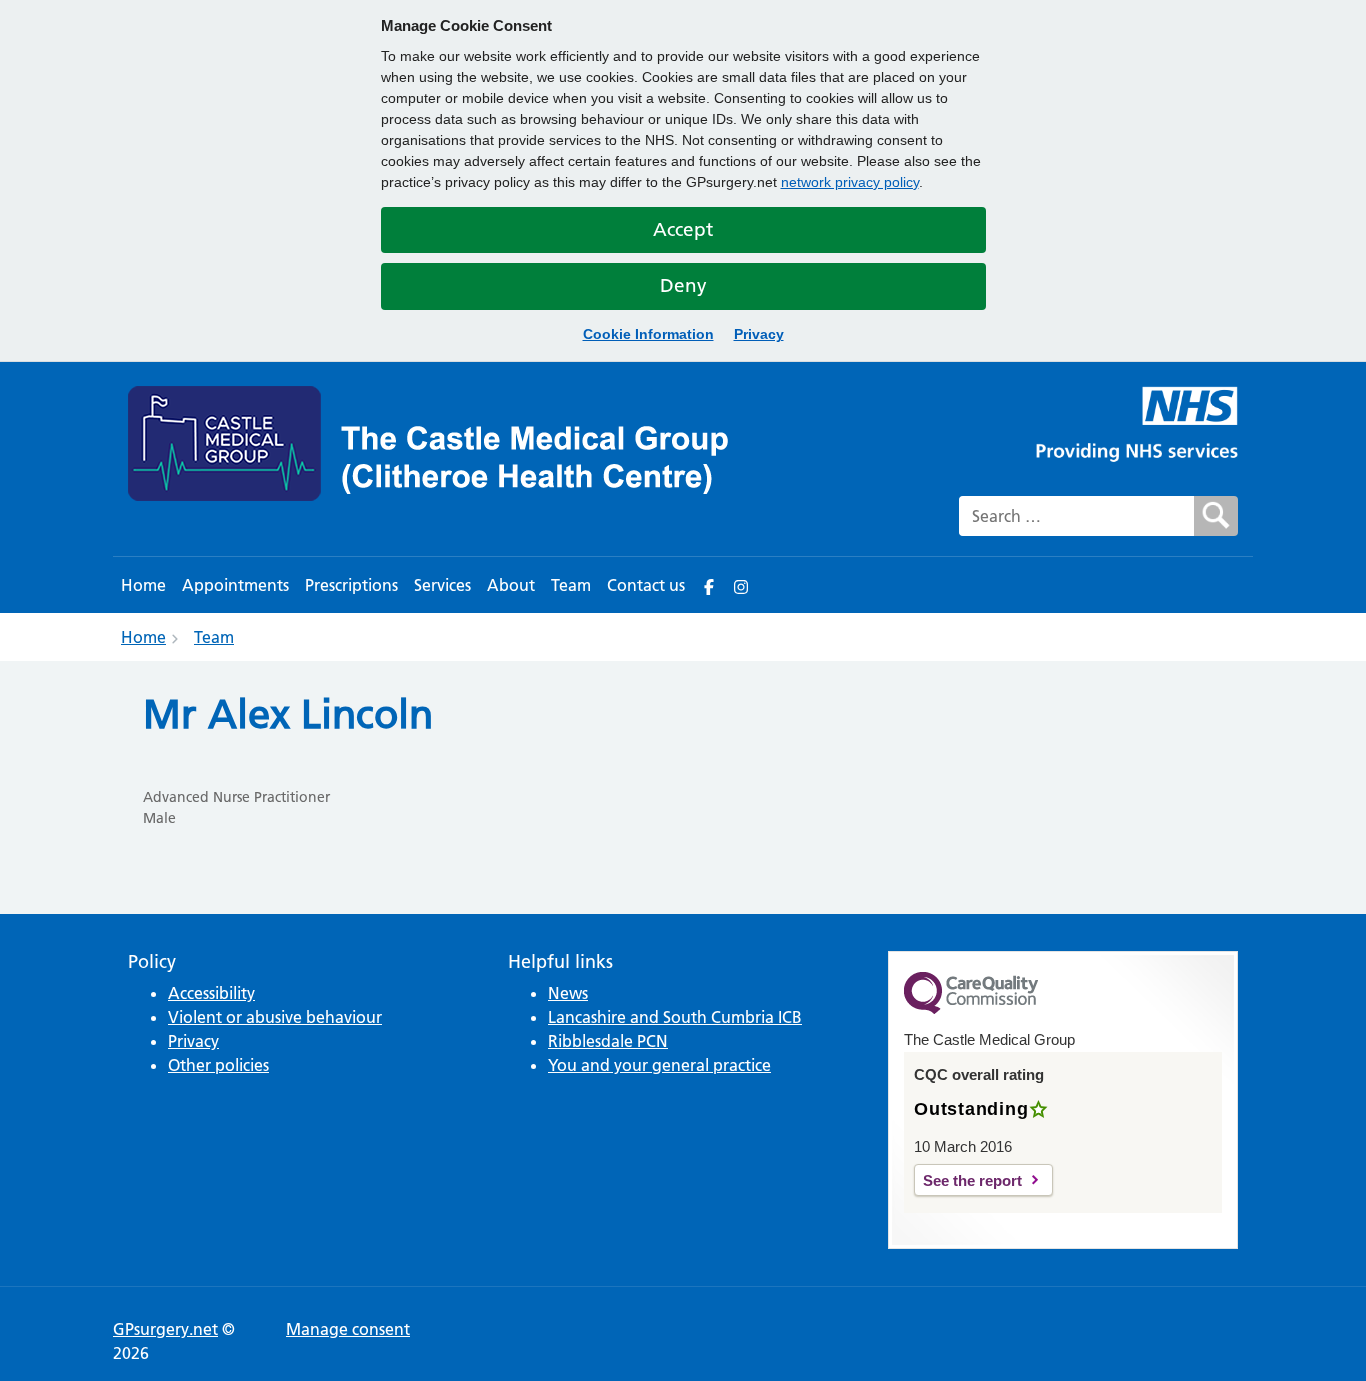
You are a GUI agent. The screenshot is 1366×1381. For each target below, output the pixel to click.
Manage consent (348, 1329)
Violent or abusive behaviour (275, 1017)
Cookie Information (648, 334)
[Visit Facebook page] (709, 585)
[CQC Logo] (971, 1009)
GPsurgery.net (165, 1329)
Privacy (759, 334)
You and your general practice (659, 1065)
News (568, 993)
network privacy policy (850, 182)
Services (442, 585)
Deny (683, 285)
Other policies (218, 1065)
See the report (972, 1180)
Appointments (235, 585)
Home (143, 585)
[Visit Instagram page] (741, 585)
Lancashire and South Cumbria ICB (675, 1017)
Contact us (646, 585)
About (511, 585)
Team (571, 585)
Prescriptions (351, 585)
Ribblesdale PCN (608, 1041)
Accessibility (211, 993)
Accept (683, 229)
